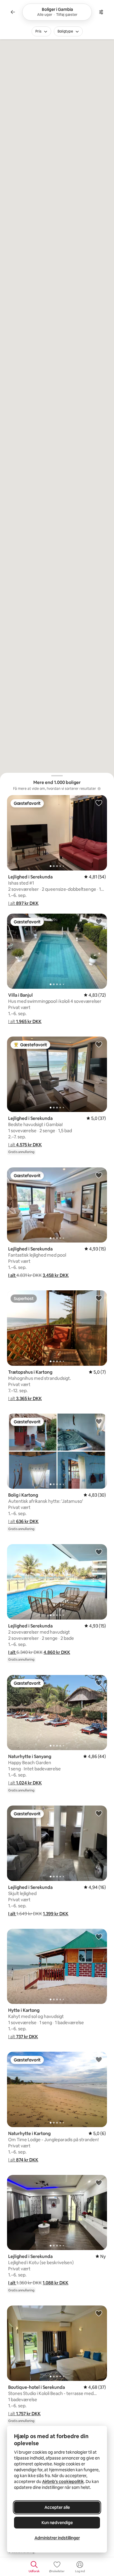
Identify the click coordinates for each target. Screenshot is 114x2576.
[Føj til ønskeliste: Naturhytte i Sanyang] (99, 1683)
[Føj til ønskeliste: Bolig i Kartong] (99, 1421)
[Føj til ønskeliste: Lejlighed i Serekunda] (99, 803)
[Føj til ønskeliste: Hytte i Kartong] (99, 1936)
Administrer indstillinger (57, 2538)
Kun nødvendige (57, 2523)
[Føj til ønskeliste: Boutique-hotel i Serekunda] (99, 2313)
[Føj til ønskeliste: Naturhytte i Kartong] (99, 2059)
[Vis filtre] (101, 12)
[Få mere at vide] (99, 789)
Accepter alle (57, 2507)
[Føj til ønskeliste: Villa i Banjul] (99, 921)
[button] (23, 903)
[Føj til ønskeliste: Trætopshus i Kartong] (99, 1298)
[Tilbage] (13, 12)
